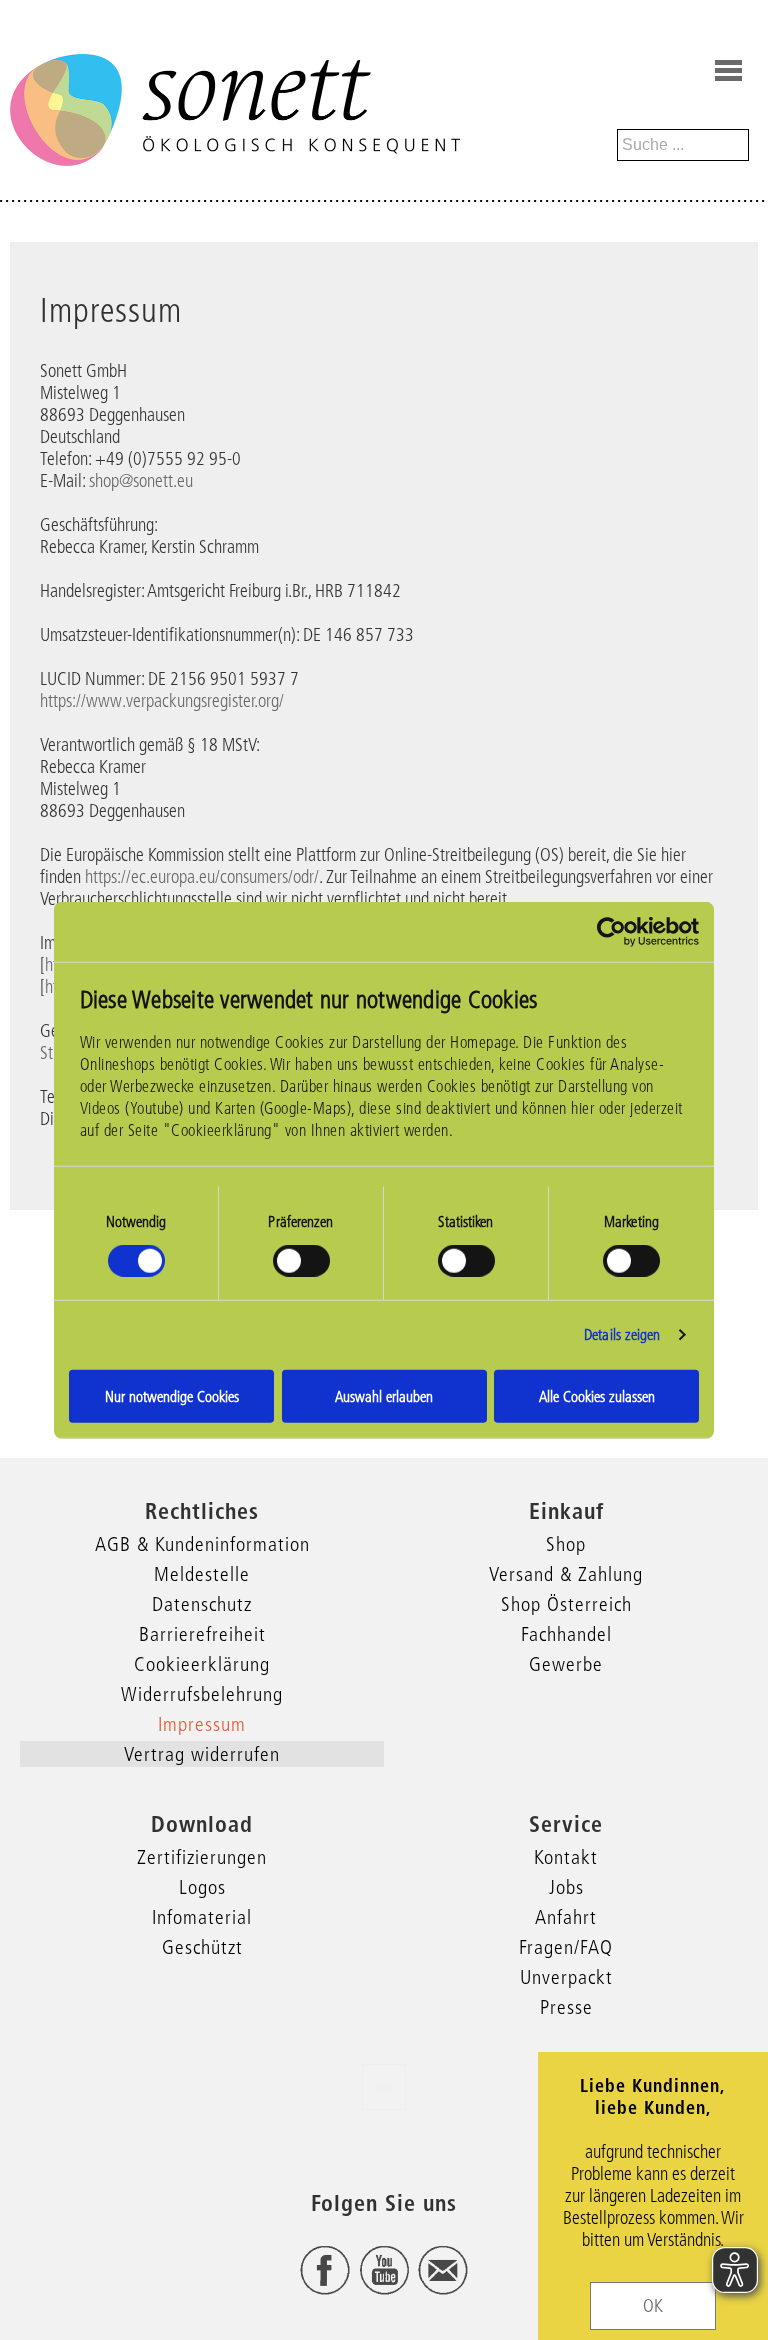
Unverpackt (566, 1977)
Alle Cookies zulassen (597, 1395)
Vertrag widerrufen (202, 1754)
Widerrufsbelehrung (202, 1694)
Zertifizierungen (202, 1857)
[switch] (301, 1261)
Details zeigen (622, 1334)
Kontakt (566, 1857)
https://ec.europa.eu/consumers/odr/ (202, 877)
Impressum (202, 1724)
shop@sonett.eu (141, 481)
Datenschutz (202, 1604)
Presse (566, 2007)
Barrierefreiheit (202, 1634)
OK (653, 2306)
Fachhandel (566, 1634)
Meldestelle (202, 1574)
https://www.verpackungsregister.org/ (162, 701)
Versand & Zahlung (566, 1574)
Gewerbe (566, 1664)
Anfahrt (566, 1917)
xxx (384, 2087)
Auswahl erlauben (384, 1395)
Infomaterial (202, 1917)
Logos (202, 1887)
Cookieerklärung (202, 1664)
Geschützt (202, 1947)
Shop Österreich (566, 1604)
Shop (566, 1544)
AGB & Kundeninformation (202, 1544)
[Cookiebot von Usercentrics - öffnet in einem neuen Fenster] (611, 932)
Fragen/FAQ (566, 1947)
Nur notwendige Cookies (172, 1395)
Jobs (566, 1887)
